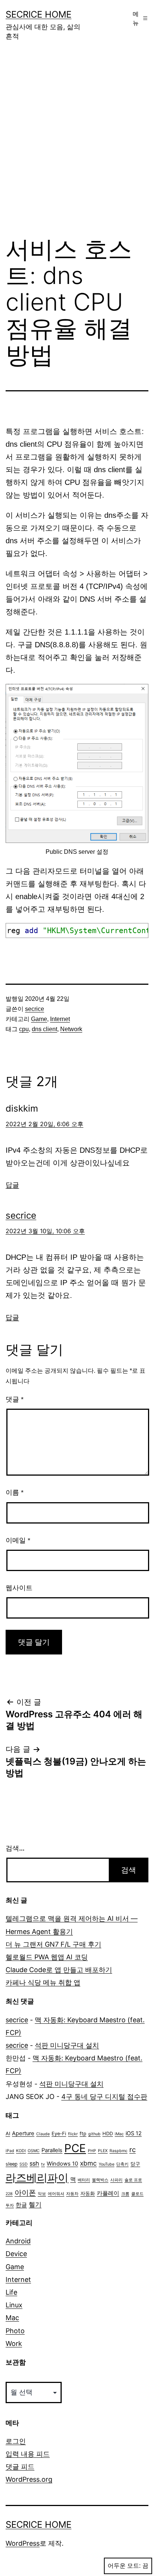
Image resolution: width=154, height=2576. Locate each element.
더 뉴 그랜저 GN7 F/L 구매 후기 (53, 1944)
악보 (42, 2194)
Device (16, 2254)
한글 (21, 2205)
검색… (15, 1848)
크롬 (125, 2194)
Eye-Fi (59, 2134)
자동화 (88, 2193)
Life (11, 2292)
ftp (83, 2134)
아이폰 (25, 2192)
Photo (15, 2331)
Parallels (52, 2150)
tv (43, 2164)
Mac (12, 2318)
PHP (92, 2151)
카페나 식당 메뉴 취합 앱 (43, 1982)
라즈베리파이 (37, 2178)
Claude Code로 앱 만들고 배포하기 (59, 1970)
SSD (24, 2164)
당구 (135, 2164)
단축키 (122, 2164)
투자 (10, 2205)
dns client (44, 1029)
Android (18, 2241)
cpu (24, 1029)
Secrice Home (38, 14)
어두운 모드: (124, 2566)
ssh (34, 2163)
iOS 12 (134, 2133)
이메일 (18, 1540)
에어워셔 (56, 2194)
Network (71, 1029)
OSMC (34, 2151)
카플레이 (108, 2193)
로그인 (16, 2441)
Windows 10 (62, 2164)
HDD (108, 2134)
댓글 (15, 1399)
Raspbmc (118, 2151)
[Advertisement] (77, 144)
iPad (10, 2151)
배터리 (84, 2180)
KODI (21, 2151)
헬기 (35, 2204)
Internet (60, 1019)
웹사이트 (19, 1588)
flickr (73, 2134)
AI (8, 2134)
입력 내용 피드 (28, 2454)
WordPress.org (29, 2479)
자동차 (72, 2194)
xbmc (88, 2163)
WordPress (23, 2543)
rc (133, 2149)
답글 (12, 1185)
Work (14, 2343)
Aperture (23, 2133)
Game (39, 1019)
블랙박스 (100, 2180)
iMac (119, 2134)
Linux (14, 2305)
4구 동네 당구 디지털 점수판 (104, 2097)
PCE (75, 2148)
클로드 (137, 2194)
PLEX (103, 2151)
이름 (15, 1492)
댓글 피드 (20, 2467)
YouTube (107, 2164)
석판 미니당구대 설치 (67, 2045)
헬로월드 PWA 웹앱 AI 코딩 (47, 1957)
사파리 (116, 2180)
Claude (43, 2134)
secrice (35, 1009)
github (94, 2134)
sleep (12, 2164)
